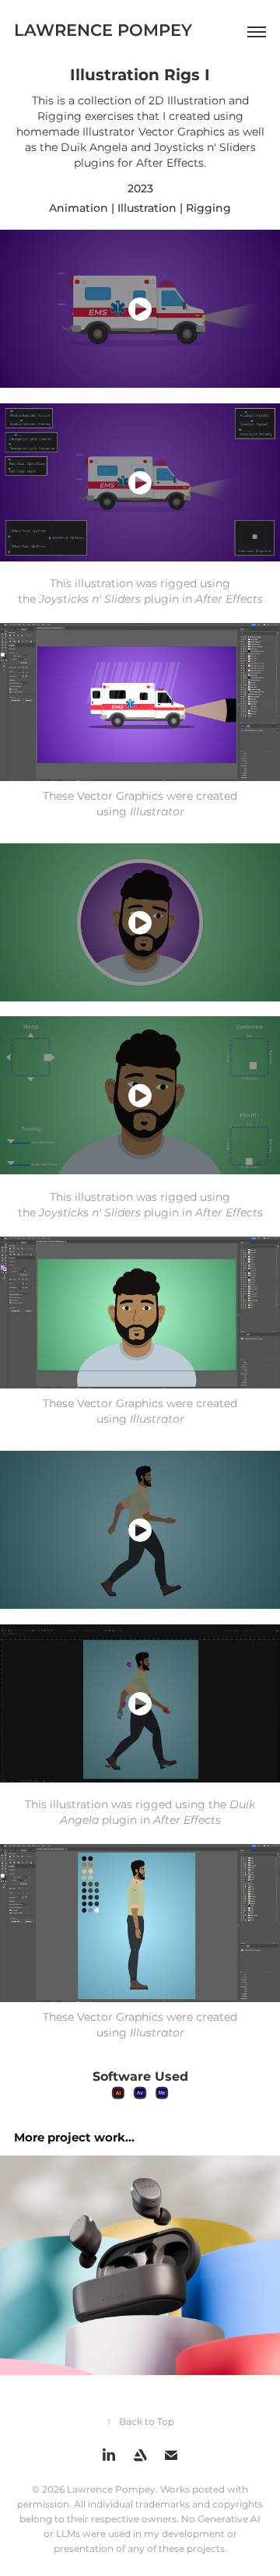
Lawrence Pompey (103, 31)
